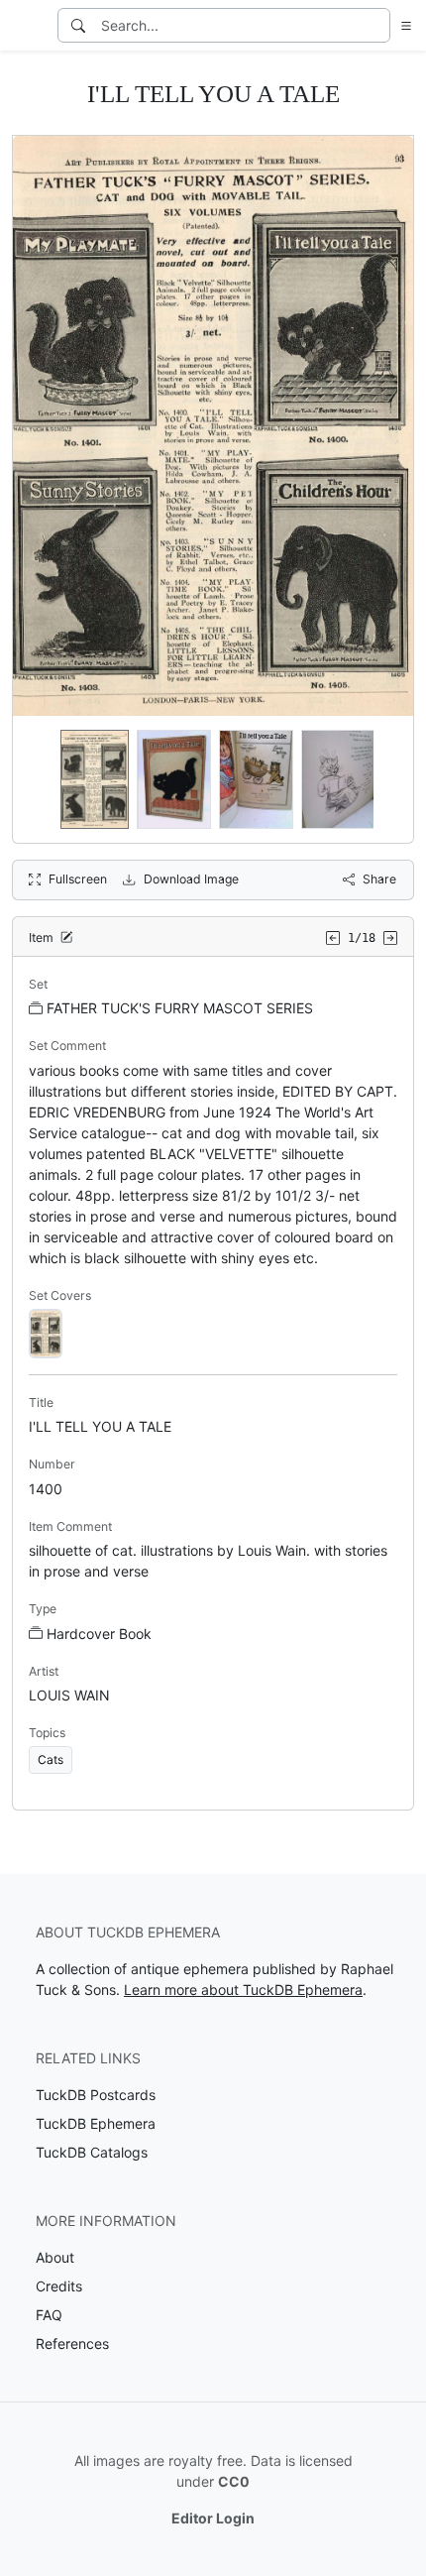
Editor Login (213, 2518)
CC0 (234, 2481)
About (55, 2257)
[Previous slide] (41, 779)
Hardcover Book (99, 1634)
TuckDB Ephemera (96, 2123)
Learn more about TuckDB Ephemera (243, 1990)
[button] (402, 25)
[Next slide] (385, 779)
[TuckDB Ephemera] (27, 26)
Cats (51, 1759)
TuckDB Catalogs (92, 2152)
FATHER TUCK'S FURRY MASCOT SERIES (180, 1008)
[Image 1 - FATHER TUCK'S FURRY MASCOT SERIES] (46, 1332)
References (72, 2343)
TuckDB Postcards (96, 2095)
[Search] (78, 25)
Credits (59, 2286)
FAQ (49, 2315)
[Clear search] (376, 25)
